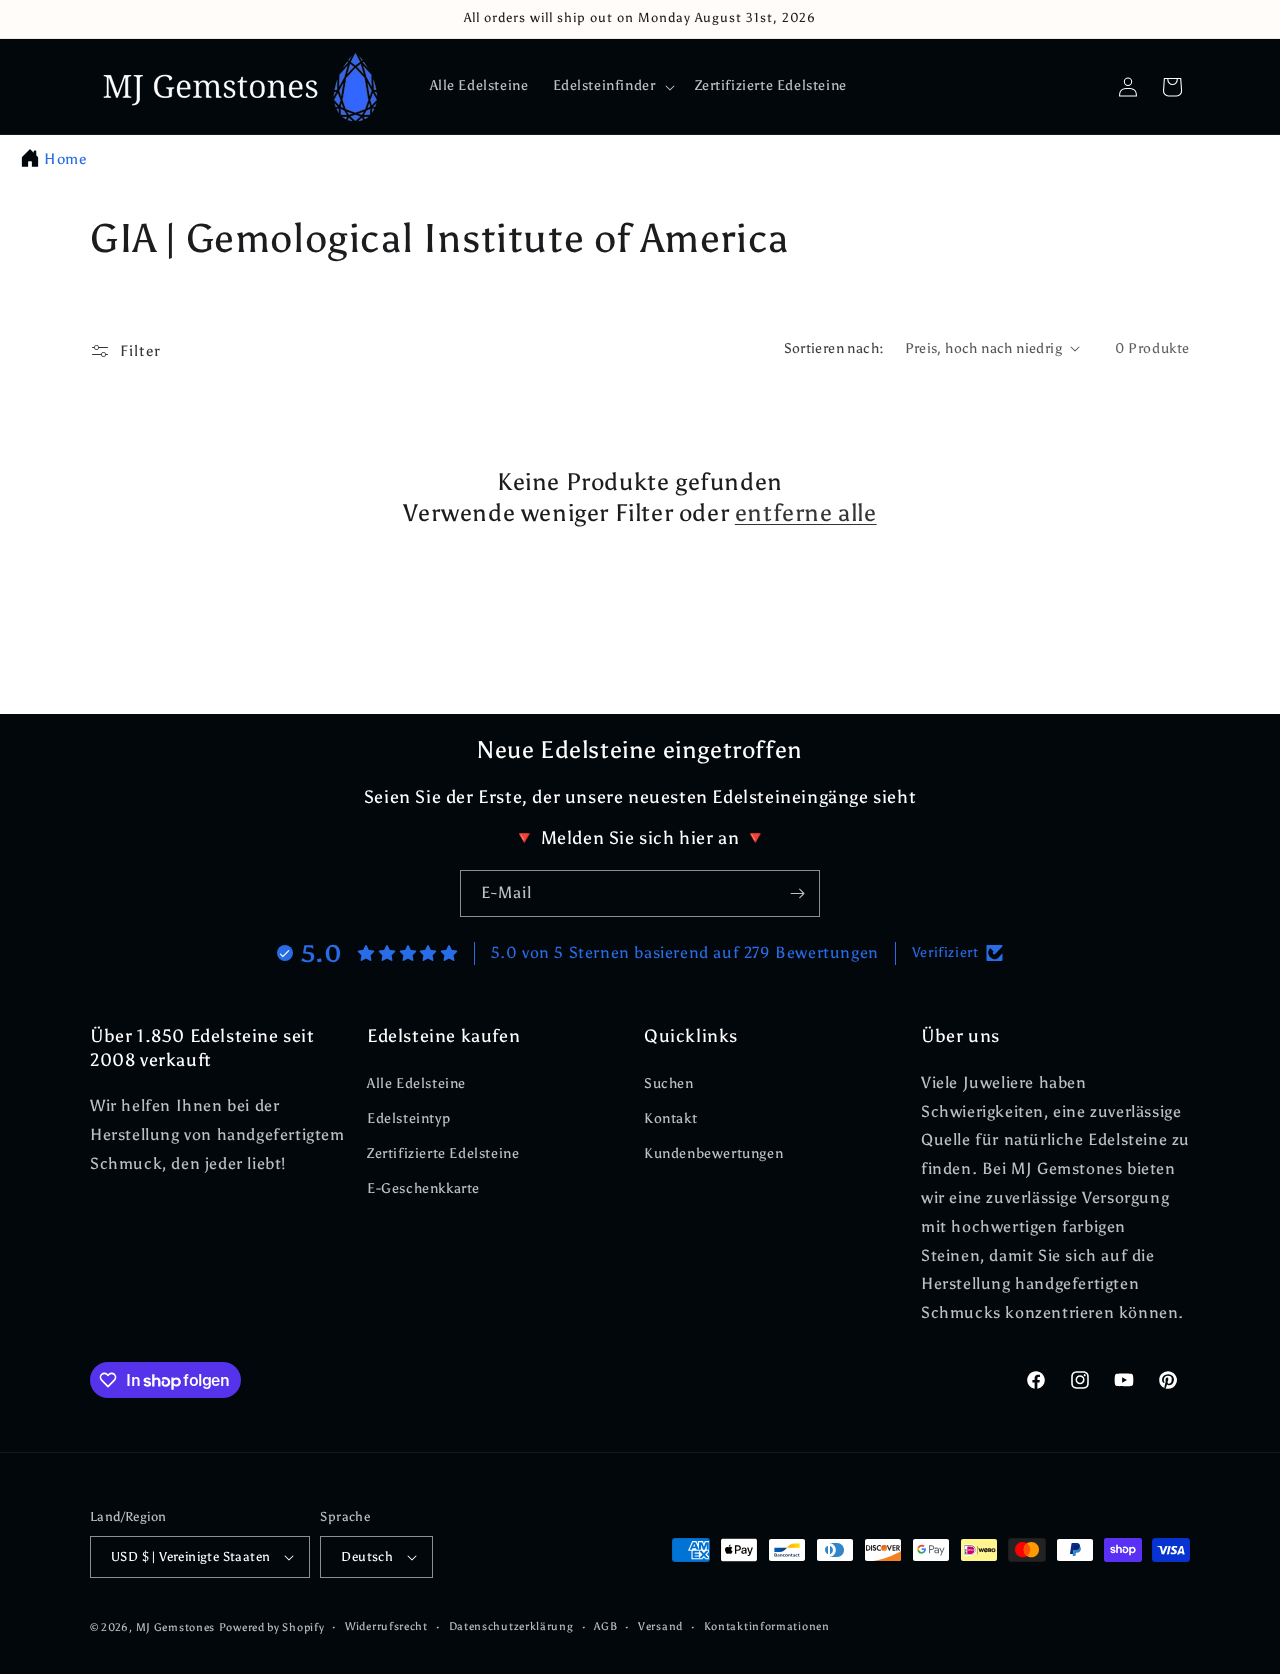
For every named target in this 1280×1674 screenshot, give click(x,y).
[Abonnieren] (797, 893)
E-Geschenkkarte (423, 1188)
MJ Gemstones (175, 1627)
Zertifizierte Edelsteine (443, 1153)
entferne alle (806, 512)
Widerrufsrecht (386, 1626)
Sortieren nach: (834, 348)
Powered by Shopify (272, 1627)
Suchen (669, 1083)
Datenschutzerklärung (511, 1626)
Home (65, 159)
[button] (612, 86)
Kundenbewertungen (713, 1153)
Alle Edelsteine (416, 1083)
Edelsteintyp (408, 1118)
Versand (660, 1626)
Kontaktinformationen (767, 1626)
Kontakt (670, 1118)
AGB (605, 1626)
